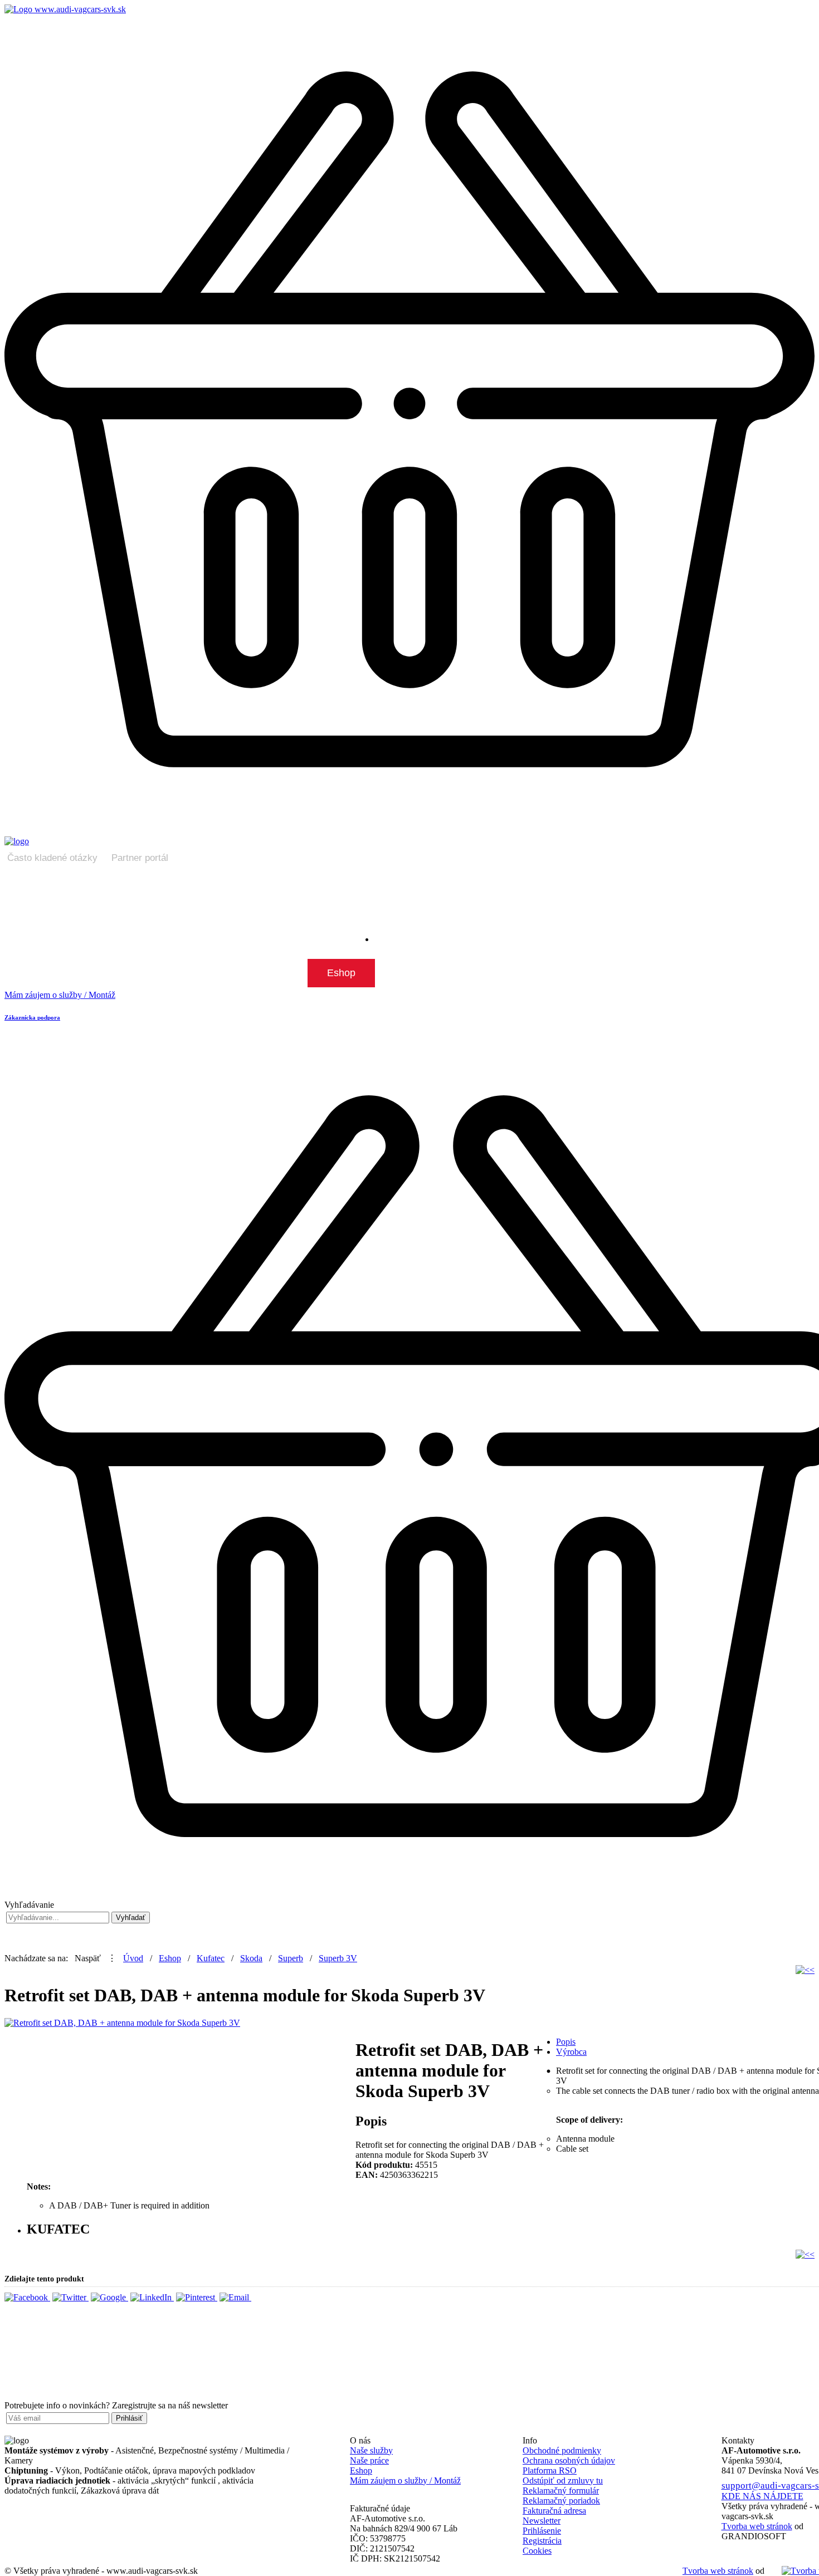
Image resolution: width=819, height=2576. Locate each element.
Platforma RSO (550, 2470)
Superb (291, 1958)
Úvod (133, 1958)
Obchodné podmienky (562, 2450)
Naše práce (369, 2460)
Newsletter (542, 2521)
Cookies (537, 2551)
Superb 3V (338, 1958)
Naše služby (371, 2450)
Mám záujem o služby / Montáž (405, 2480)
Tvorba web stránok (718, 2571)
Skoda (251, 1958)
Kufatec (211, 1958)
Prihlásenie (542, 2531)
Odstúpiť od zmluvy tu (563, 2480)
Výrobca (571, 2052)
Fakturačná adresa (554, 2511)
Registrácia (542, 2541)
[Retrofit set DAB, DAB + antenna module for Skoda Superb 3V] (122, 2023)
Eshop (170, 1958)
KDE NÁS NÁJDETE (762, 2496)
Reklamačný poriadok (561, 2501)
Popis (566, 2042)
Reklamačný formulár (561, 2491)
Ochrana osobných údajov (569, 2460)
